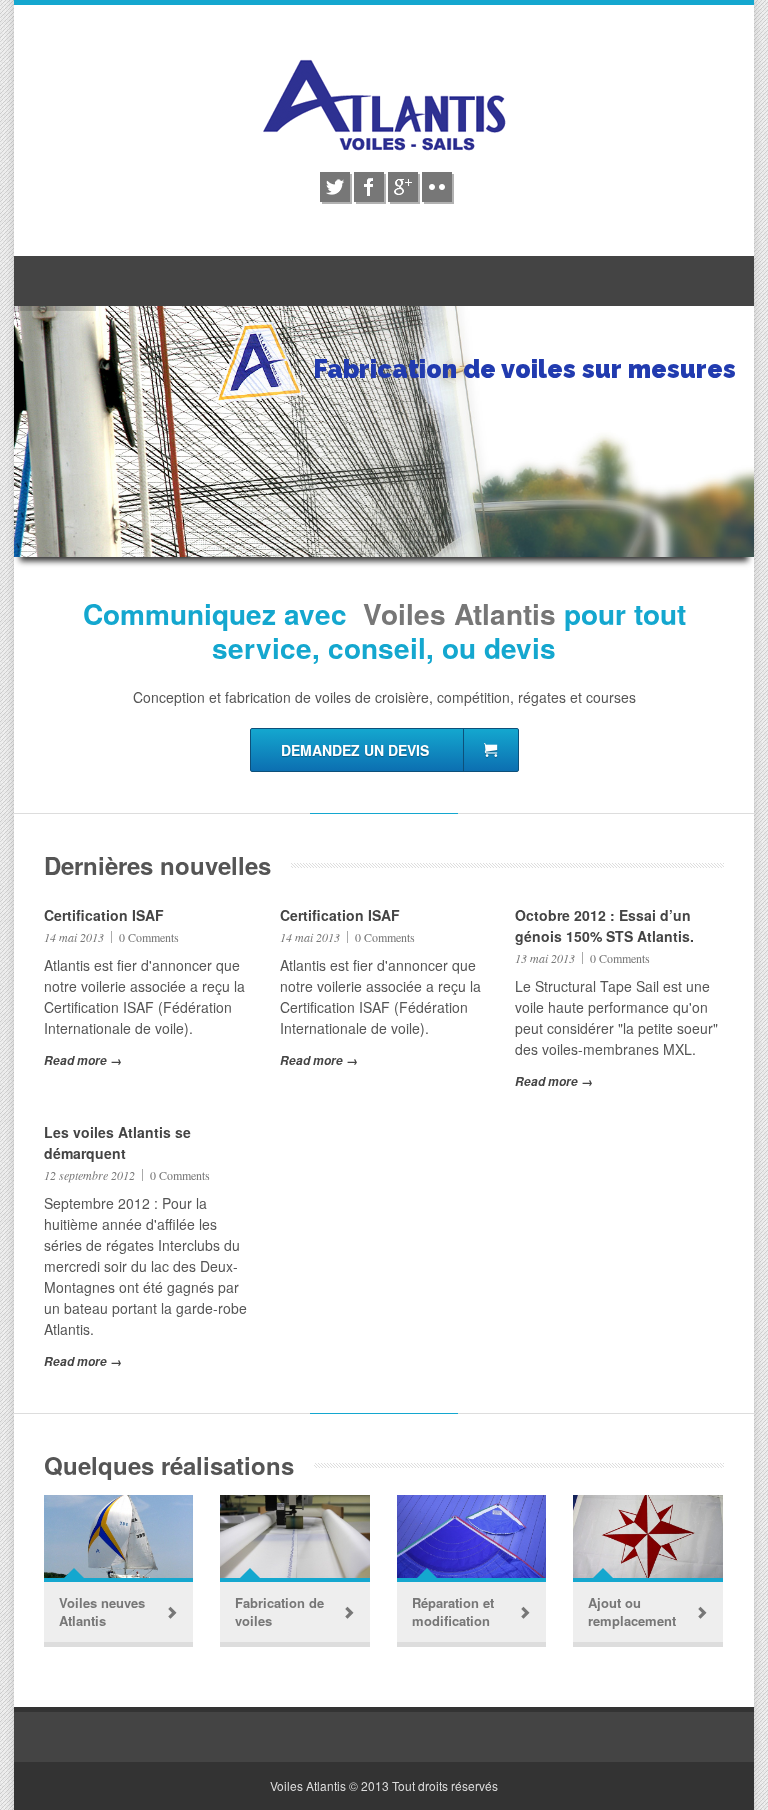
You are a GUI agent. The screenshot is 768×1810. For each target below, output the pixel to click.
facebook (369, 187)
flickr (437, 187)
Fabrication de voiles (279, 1611)
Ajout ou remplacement (632, 1611)
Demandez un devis (357, 750)
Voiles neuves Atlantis (102, 1611)
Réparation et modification (453, 1611)
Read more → (83, 1060)
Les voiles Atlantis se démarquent (117, 1142)
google (403, 187)
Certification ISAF (104, 915)
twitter (335, 187)
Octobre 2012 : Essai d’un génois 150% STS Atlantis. (604, 925)
